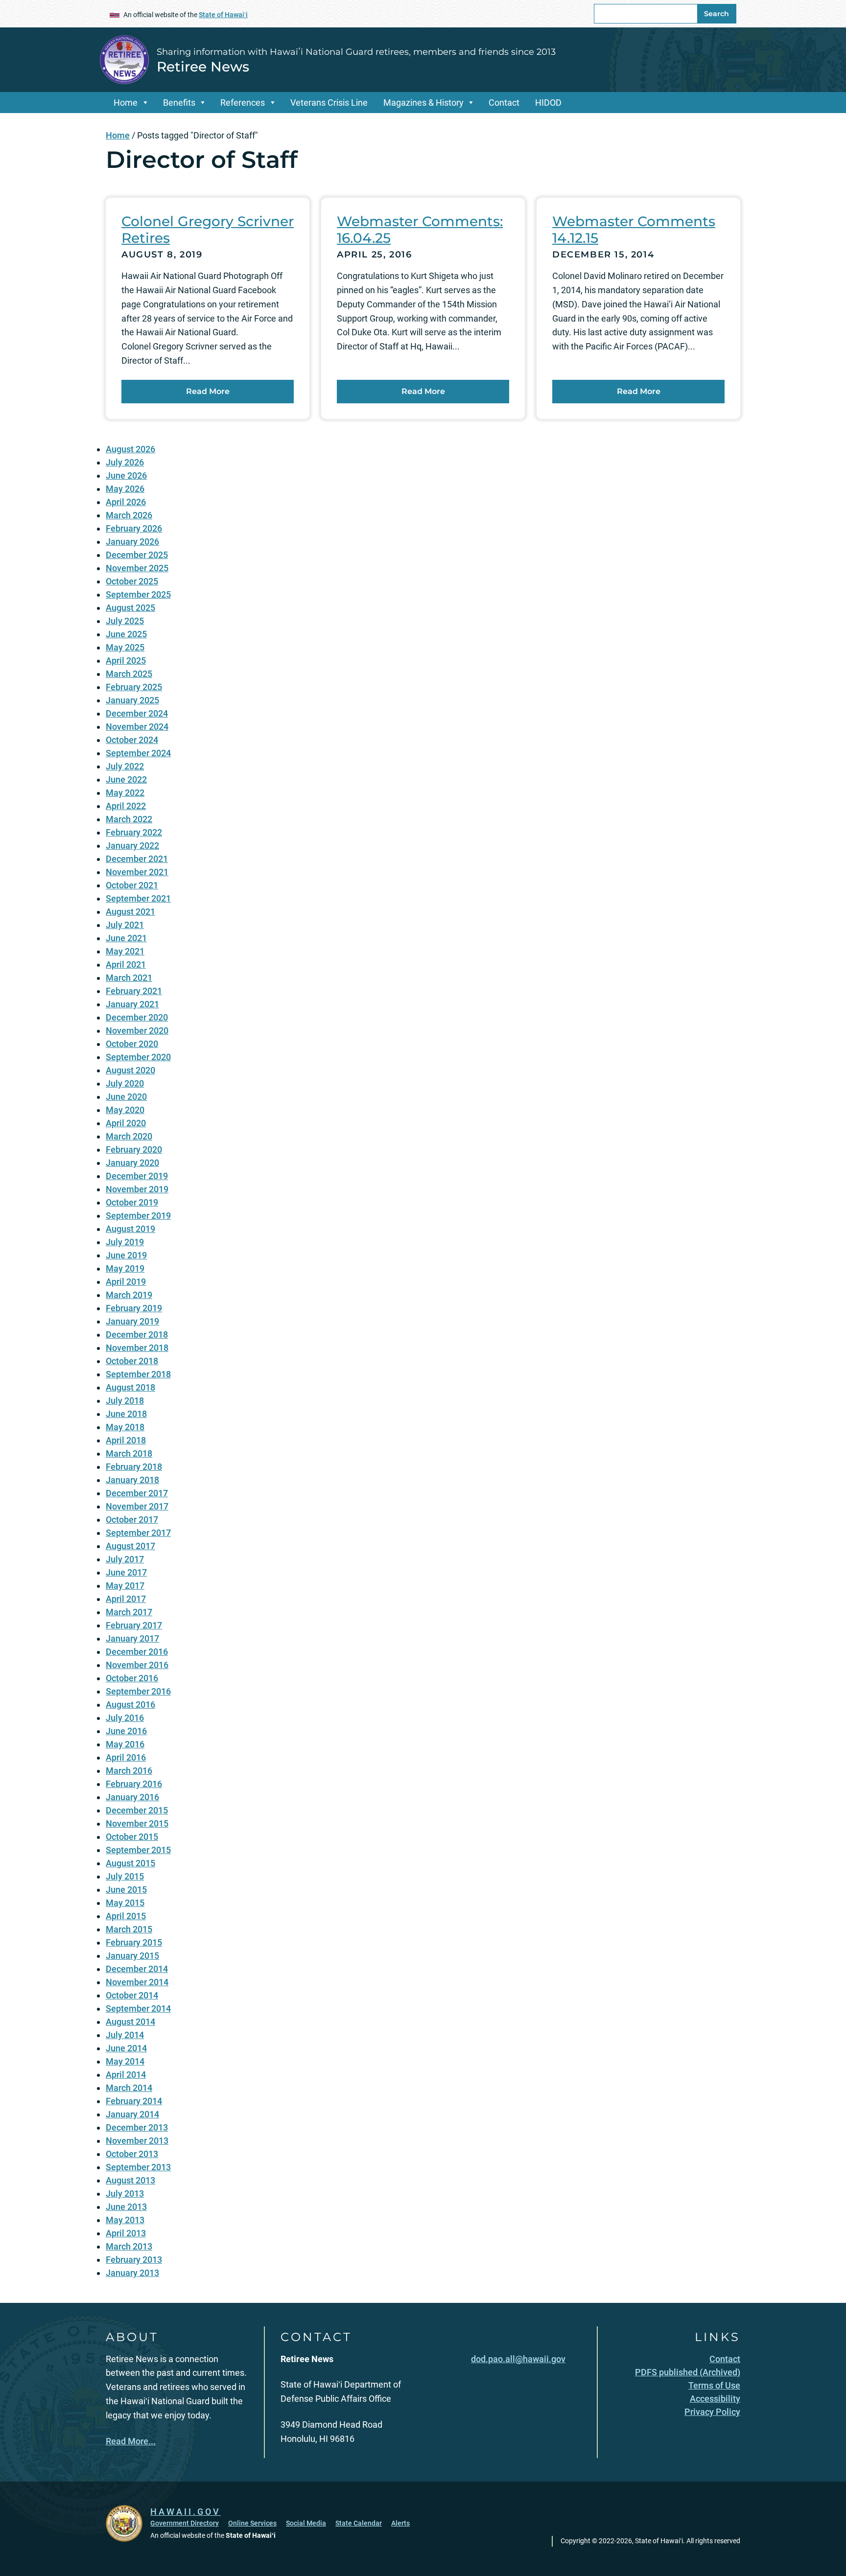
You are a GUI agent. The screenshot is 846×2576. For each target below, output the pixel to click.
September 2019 (138, 1216)
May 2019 (125, 1268)
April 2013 (126, 2233)
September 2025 (138, 594)
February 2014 (134, 2101)
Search (717, 14)
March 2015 (129, 1929)
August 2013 (130, 2180)
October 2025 (132, 581)
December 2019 (137, 1176)
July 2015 (125, 1876)
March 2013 (129, 2246)
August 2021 (130, 912)
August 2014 (130, 2022)
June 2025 (126, 634)
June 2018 (126, 1414)
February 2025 (134, 687)
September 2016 (138, 1691)
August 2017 (130, 1546)
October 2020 (132, 1044)
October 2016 (132, 1678)
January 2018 (132, 1480)
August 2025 (130, 608)
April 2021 (126, 964)
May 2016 (125, 1744)
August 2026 (130, 449)
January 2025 (132, 700)
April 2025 (126, 661)
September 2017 (138, 1533)
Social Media (306, 2523)
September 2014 (138, 2008)
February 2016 (134, 1784)
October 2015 (132, 1837)
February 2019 (134, 1308)
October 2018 (132, 1361)
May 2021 (125, 951)
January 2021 (132, 1004)
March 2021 (129, 978)
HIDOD (548, 103)
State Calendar (359, 2523)
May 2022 (125, 793)
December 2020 (137, 1017)
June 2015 (126, 1890)
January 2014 (132, 2114)
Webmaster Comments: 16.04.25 (420, 230)
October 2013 (132, 2154)
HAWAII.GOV (186, 2512)
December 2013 (137, 2127)
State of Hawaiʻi (223, 15)
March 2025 (129, 674)
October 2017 (132, 1520)
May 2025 (125, 647)
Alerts (400, 2523)
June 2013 (126, 2207)
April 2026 (126, 502)
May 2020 (125, 1110)
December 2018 (137, 1334)
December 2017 (137, 1493)
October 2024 (132, 740)
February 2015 (134, 1942)
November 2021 (137, 872)
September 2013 (138, 2167)
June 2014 (126, 2048)
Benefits (179, 103)
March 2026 (129, 515)
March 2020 (129, 1136)
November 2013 (137, 2141)
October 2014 (132, 1995)
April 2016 (126, 1757)
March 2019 (129, 1295)
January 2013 (132, 2273)
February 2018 (134, 1467)
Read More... (131, 2441)
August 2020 (130, 1070)
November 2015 (137, 1823)
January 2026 (132, 542)
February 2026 (134, 528)
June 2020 (126, 1097)
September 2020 (138, 1057)
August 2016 (130, 1705)
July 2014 (125, 2035)
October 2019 (132, 1202)
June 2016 (126, 1731)
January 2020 (132, 1163)
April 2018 (126, 1440)
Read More (208, 391)
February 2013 (134, 2260)
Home (126, 103)
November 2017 (137, 1506)
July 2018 (125, 1401)
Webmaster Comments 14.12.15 (634, 230)
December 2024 (137, 713)
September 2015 (138, 1850)
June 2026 (126, 476)
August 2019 (130, 1229)
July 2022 (125, 766)
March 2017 (129, 1612)
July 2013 (125, 2193)
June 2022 (126, 779)
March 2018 (129, 1453)
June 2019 (126, 1255)
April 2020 (126, 1123)
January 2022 (132, 846)
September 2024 (138, 753)
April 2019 (126, 1282)
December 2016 (137, 1652)
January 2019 (132, 1321)
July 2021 (125, 925)
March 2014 (129, 2088)
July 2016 (125, 1718)
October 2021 (132, 885)
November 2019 (137, 1189)
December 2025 (137, 555)
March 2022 (129, 819)
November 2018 (137, 1348)
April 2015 (126, 1916)
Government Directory (185, 2523)
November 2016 (137, 1665)
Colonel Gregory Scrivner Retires (208, 230)
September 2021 (138, 898)
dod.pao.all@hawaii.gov (518, 2359)
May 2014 (125, 2061)
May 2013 (125, 2220)
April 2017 (126, 1599)
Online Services (252, 2523)
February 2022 (134, 832)
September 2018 (138, 1374)
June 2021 (126, 938)
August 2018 (130, 1387)
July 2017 (125, 1559)
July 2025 (125, 621)
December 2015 (137, 1810)
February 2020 (134, 1149)
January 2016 (132, 1797)
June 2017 (126, 1572)
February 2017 (134, 1625)
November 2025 (137, 568)
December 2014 (137, 1969)
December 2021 (137, 859)
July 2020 (125, 1083)
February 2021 (134, 991)
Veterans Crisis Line (329, 103)
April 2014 (126, 2075)
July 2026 (125, 462)
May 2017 (125, 1586)
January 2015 (132, 1956)
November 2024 (137, 727)
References (243, 103)
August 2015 (130, 1863)
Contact (504, 103)
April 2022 (126, 806)
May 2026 (125, 489)
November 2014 (137, 1982)
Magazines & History (423, 103)
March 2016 (129, 1771)
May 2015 (125, 1903)
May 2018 (125, 1427)
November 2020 (137, 1031)
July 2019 (125, 1242)
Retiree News (203, 67)
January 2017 (132, 1638)
